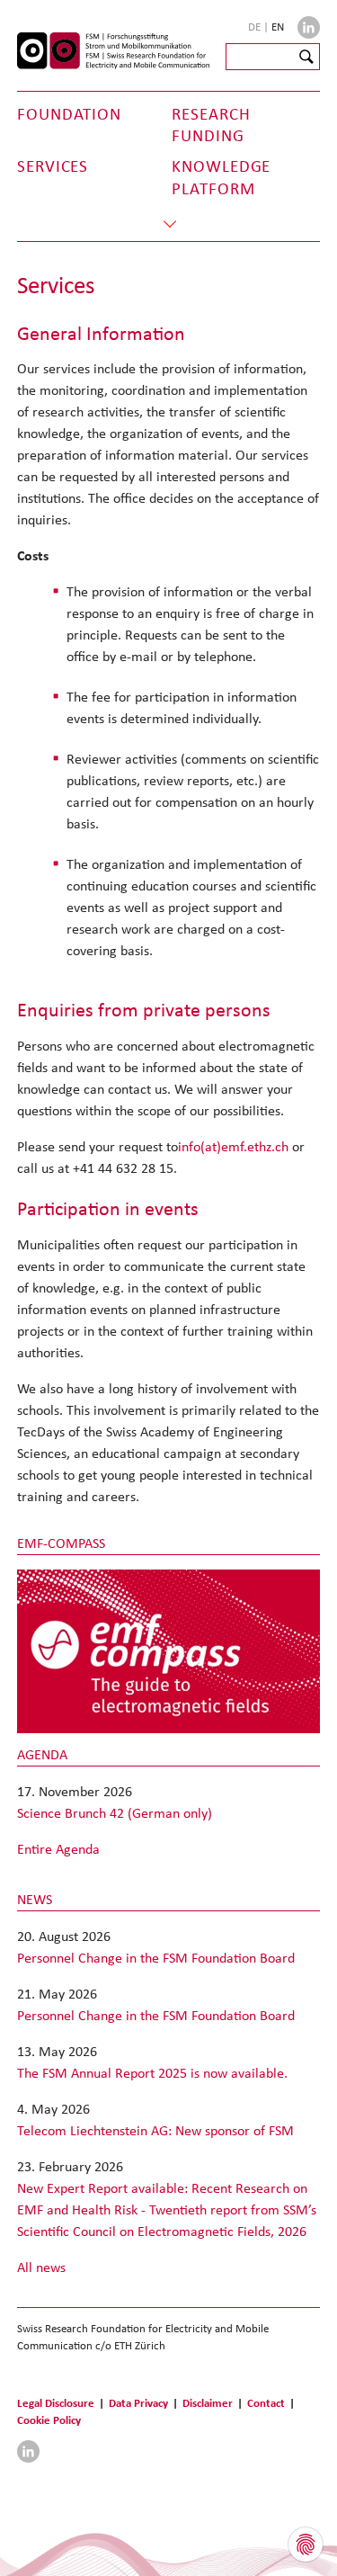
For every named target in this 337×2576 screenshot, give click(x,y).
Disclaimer (208, 2403)
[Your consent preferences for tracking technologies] (306, 2545)
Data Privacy (138, 2403)
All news (41, 2267)
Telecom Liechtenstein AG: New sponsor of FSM (155, 2130)
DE (256, 27)
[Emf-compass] (169, 1650)
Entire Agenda (58, 1849)
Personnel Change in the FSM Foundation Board (156, 1958)
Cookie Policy (49, 2420)
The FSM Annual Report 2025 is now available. (152, 2073)
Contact (266, 2403)
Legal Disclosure (56, 2403)
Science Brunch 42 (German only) (115, 1813)
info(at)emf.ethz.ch (233, 1146)
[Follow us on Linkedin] (309, 27)
